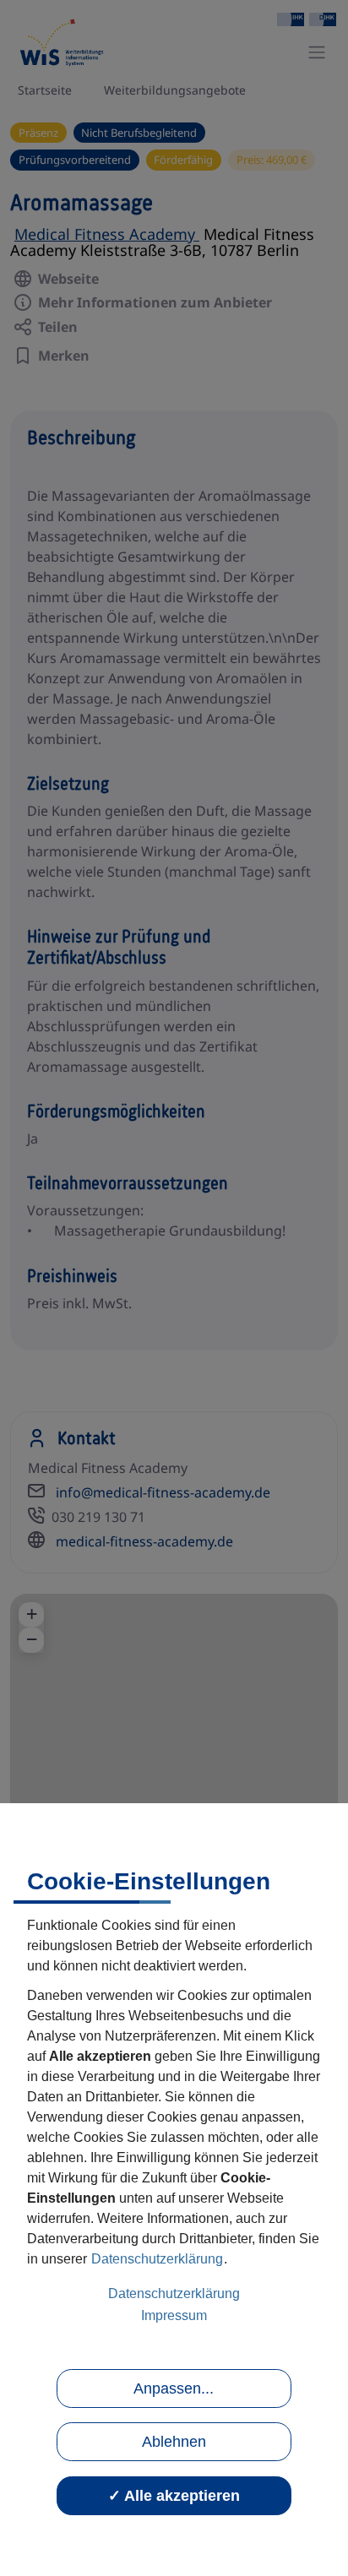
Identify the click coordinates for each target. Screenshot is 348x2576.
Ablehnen (174, 2442)
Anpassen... (174, 2389)
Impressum (174, 2315)
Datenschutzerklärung (157, 2259)
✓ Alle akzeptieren (174, 2496)
